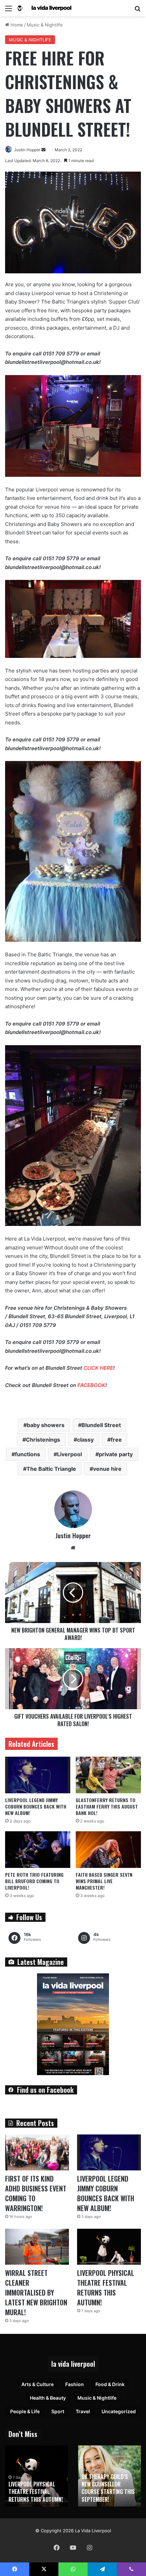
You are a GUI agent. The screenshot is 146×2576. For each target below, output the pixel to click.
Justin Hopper (27, 150)
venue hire (107, 1469)
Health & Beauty (48, 2398)
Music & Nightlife (45, 25)
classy (85, 1440)
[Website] (73, 1548)
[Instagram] (89, 2548)
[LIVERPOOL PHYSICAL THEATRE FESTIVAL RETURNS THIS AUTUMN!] (109, 2247)
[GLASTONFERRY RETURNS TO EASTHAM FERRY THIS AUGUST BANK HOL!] (108, 1775)
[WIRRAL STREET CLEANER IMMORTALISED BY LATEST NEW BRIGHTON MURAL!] (37, 2247)
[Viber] (131, 2569)
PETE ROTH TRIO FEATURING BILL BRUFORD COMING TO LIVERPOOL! (34, 1881)
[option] (36, 2476)
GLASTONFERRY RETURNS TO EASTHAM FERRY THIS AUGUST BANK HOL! (107, 1806)
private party (116, 1454)
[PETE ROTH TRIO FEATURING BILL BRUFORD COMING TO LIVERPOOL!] (38, 1850)
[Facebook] (57, 2548)
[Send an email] (43, 150)
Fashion (75, 2384)
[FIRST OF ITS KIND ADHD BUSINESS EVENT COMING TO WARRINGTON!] (37, 2152)
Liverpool (69, 1454)
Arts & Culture (38, 2384)
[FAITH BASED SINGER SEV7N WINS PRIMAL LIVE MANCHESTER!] (108, 1850)
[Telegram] (102, 2569)
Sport (58, 2411)
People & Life (25, 2411)
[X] (44, 2569)
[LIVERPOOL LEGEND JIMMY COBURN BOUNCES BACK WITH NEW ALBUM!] (38, 1775)
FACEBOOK (91, 1385)
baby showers (46, 1425)
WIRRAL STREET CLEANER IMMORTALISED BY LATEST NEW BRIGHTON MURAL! (36, 2292)
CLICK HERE (98, 1368)
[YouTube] (73, 2548)
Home (16, 25)
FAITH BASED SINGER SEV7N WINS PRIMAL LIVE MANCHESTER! (104, 1881)
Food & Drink (110, 2384)
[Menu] (8, 11)
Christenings (43, 1440)
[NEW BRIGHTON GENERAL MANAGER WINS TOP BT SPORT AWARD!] (73, 1593)
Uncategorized (119, 2411)
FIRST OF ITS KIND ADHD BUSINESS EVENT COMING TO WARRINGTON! (36, 2193)
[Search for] (138, 11)
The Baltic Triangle (51, 1469)
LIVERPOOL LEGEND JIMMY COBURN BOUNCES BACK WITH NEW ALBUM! (36, 1806)
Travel (83, 2411)
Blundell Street (101, 1425)
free (116, 1440)
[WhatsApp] (73, 2569)
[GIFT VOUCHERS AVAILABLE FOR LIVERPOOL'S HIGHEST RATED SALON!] (73, 1679)
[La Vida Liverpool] (44, 8)
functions (28, 1454)
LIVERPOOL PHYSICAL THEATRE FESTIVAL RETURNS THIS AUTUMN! (106, 2288)
